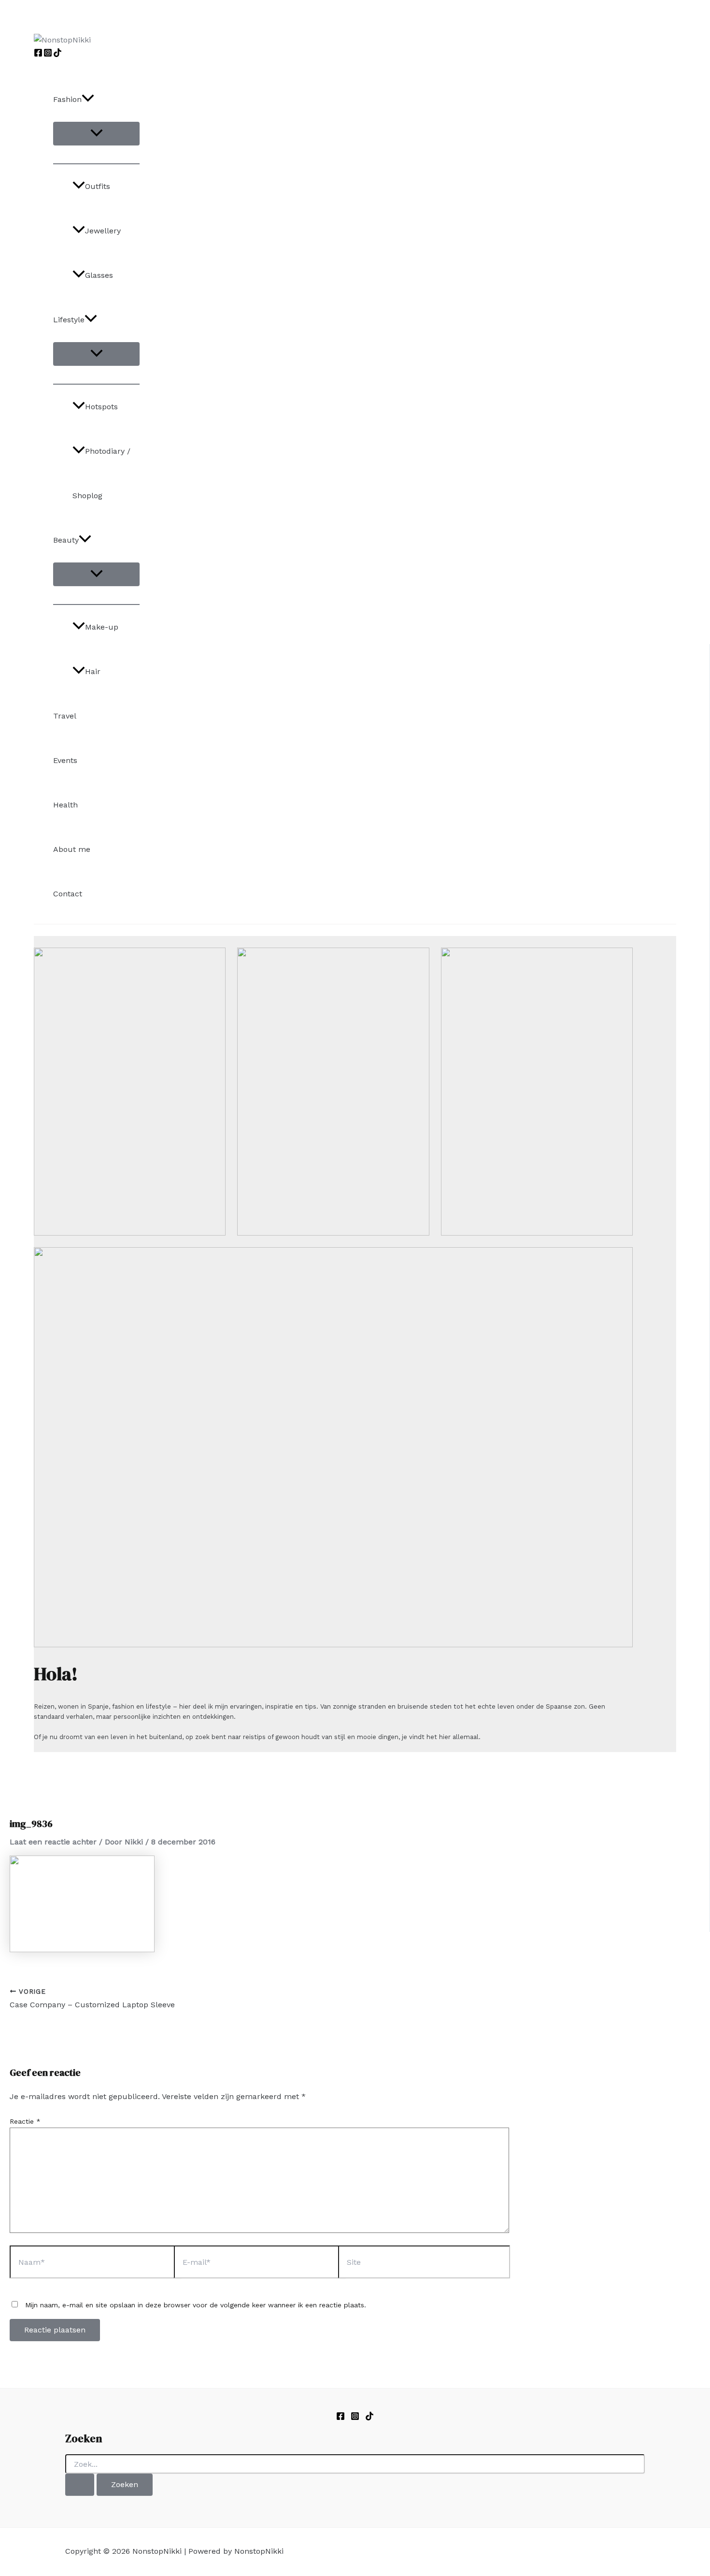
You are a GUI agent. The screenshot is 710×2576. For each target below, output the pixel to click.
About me (72, 849)
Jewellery (103, 231)
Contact (68, 894)
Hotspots (101, 407)
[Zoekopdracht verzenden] (80, 2485)
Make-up (102, 627)
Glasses (99, 275)
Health (65, 805)
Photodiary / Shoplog (101, 473)
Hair (93, 671)
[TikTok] (57, 54)
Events (65, 760)
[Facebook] (38, 54)
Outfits (98, 186)
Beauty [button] (66, 540)
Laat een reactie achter (53, 1842)
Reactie (25, 2121)
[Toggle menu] (96, 134)
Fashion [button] (67, 99)
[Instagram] (48, 54)
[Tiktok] (369, 2418)
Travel (65, 716)
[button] (88, 100)
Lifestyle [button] (69, 320)
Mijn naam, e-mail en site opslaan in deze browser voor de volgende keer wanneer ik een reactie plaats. (196, 2305)
